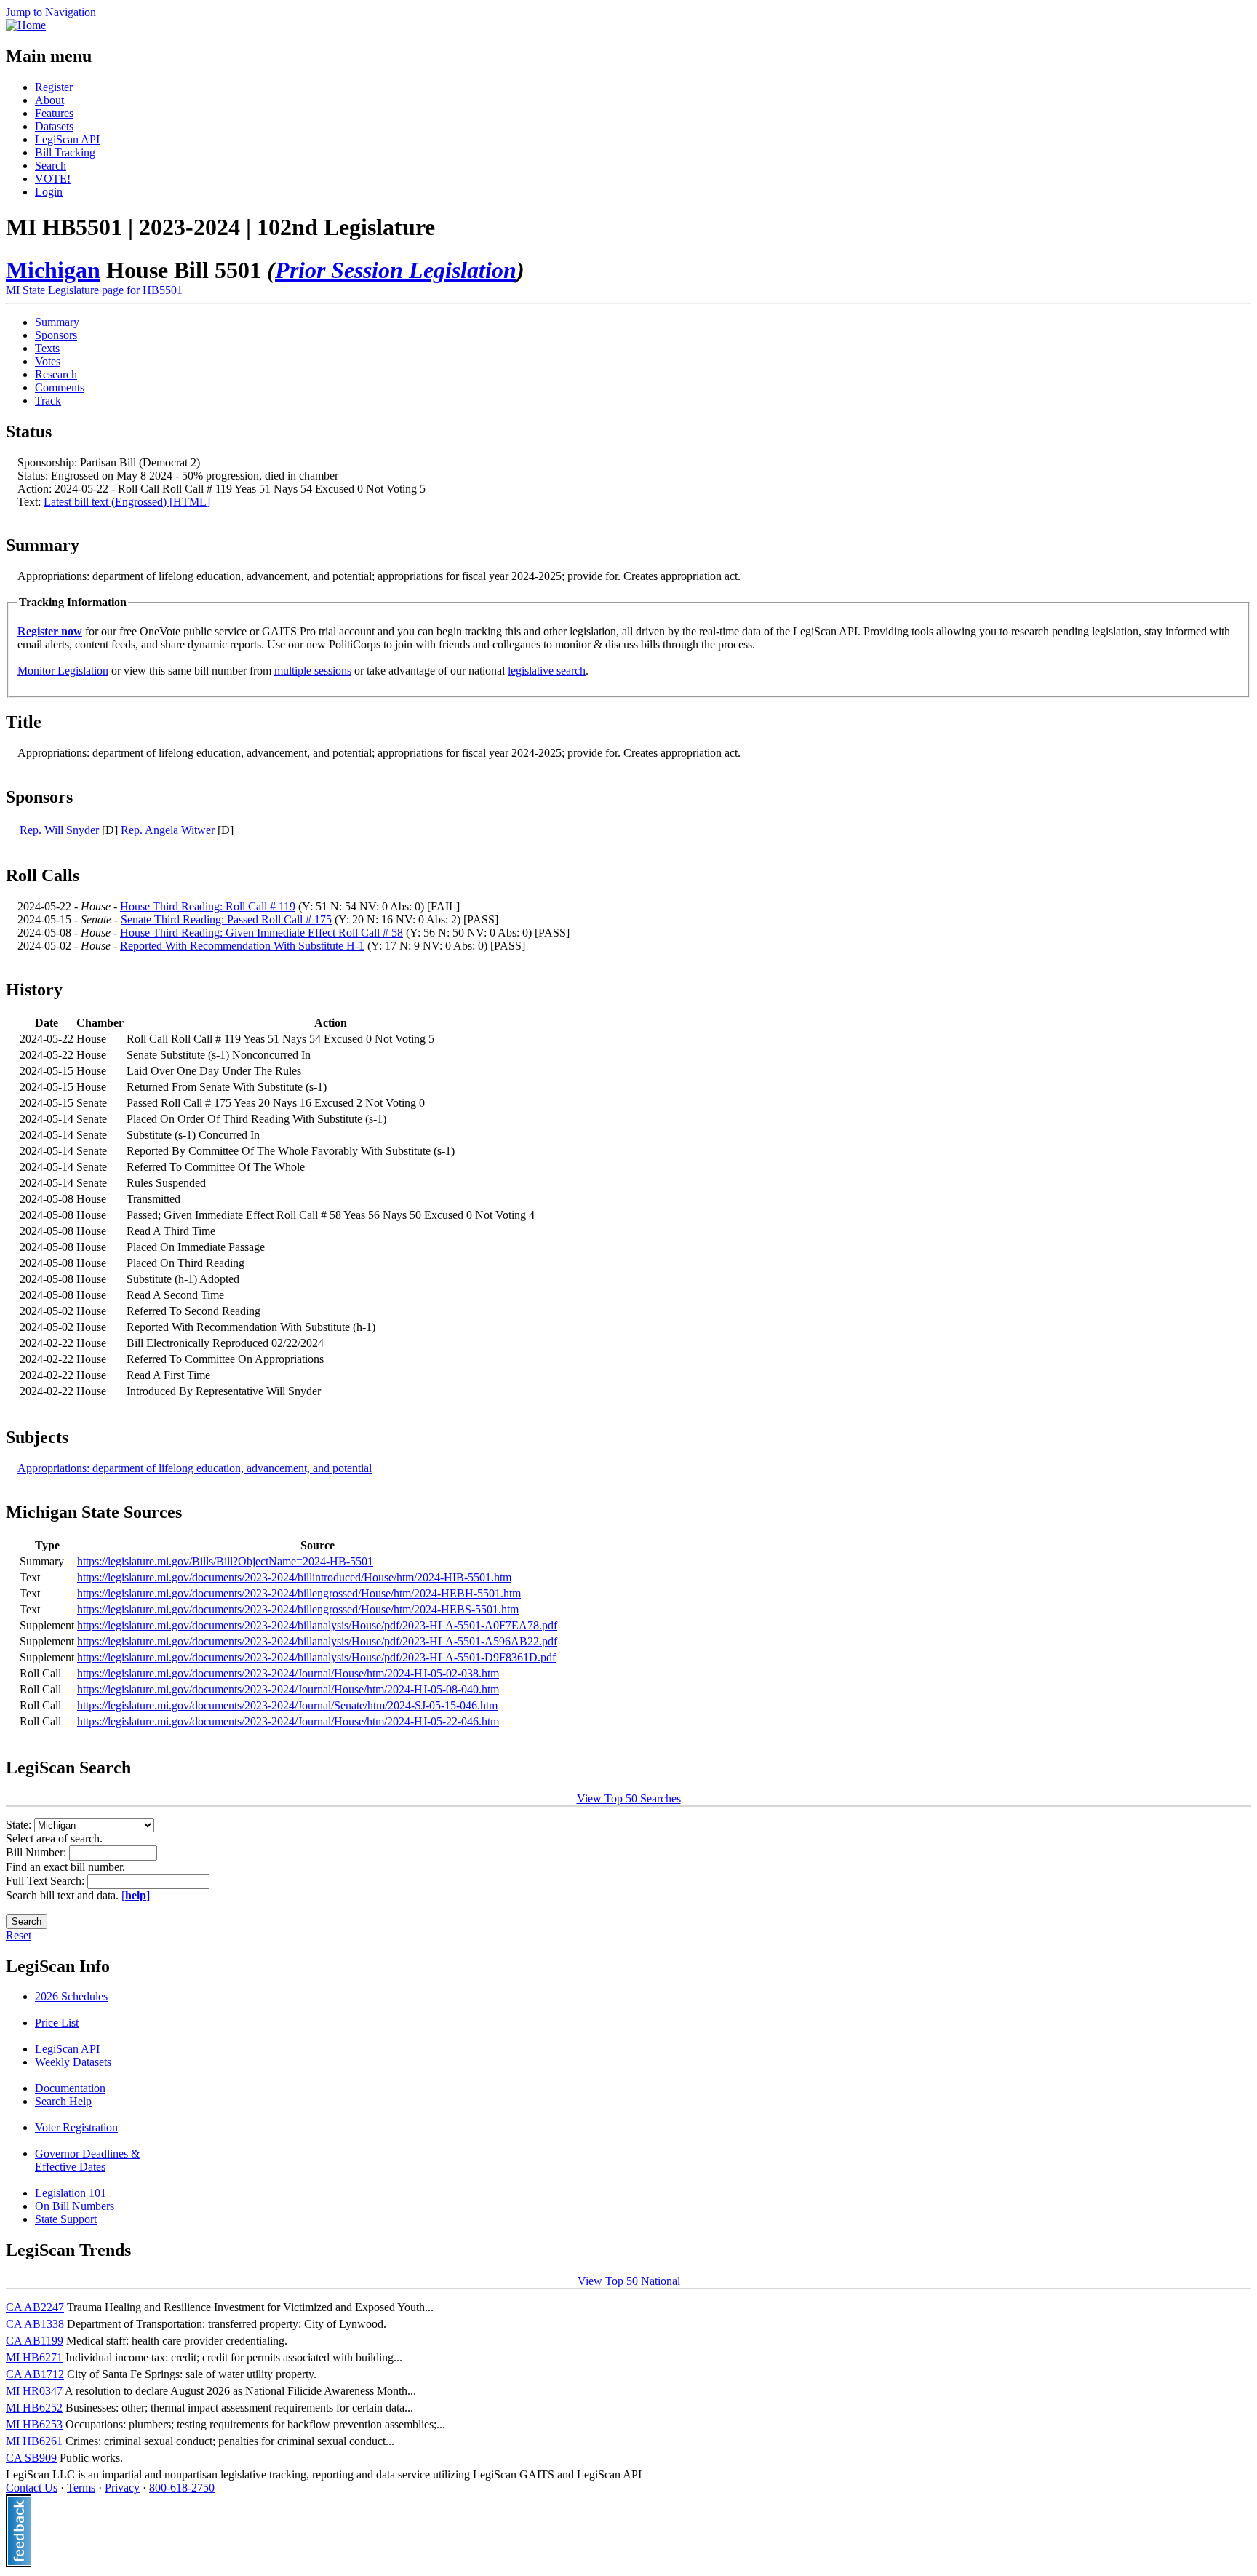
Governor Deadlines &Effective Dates (87, 2160)
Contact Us (32, 2488)
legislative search (547, 671)
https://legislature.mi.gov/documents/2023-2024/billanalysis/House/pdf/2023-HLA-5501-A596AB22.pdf (317, 1641)
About (49, 100)
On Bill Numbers (75, 2206)
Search (51, 166)
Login (49, 192)
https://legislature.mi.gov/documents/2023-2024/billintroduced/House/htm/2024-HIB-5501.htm (294, 1577)
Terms (81, 2488)
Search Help (63, 2101)
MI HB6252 (34, 2408)
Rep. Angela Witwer (168, 830)
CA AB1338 (35, 2324)
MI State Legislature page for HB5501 (94, 290)
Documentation (70, 2088)
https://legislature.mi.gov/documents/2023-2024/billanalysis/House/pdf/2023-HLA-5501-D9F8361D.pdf (316, 1657)
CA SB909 (31, 2458)
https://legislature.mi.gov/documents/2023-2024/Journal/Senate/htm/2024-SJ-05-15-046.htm (287, 1705)
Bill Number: (37, 1852)
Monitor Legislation (63, 671)
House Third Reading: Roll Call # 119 (208, 906)
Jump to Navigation (51, 12)
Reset (19, 1935)
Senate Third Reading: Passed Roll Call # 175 (226, 919)
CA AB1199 (35, 2341)
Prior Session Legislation (396, 270)
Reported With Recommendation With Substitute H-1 (242, 946)
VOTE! (53, 179)
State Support (66, 2219)
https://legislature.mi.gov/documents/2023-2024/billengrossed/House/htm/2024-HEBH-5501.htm (299, 1593)
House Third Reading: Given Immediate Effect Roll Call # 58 (262, 933)
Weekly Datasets (73, 2062)
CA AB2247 (35, 2307)
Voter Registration (76, 2127)
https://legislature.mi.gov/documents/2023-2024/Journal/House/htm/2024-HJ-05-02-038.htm (288, 1673)
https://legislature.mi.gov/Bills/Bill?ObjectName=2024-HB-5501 (225, 1561)
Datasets (54, 126)
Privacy (122, 2488)
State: (20, 1825)
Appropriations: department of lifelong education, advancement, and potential (195, 1468)
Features (54, 113)
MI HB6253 (34, 2424)
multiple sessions (313, 671)
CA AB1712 (35, 2374)
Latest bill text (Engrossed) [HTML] (127, 502)
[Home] (26, 25)
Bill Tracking (65, 152)
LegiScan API (67, 139)
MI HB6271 (34, 2357)
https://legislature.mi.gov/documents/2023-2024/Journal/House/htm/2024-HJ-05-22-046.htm (288, 1721)
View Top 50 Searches (629, 1798)
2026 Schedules (71, 1996)
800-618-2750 (182, 2488)
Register (54, 87)
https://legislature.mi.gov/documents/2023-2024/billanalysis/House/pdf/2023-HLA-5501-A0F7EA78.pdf (317, 1625)
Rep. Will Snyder (59, 830)
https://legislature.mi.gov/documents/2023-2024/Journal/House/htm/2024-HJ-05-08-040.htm (288, 1689)
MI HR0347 (34, 2391)
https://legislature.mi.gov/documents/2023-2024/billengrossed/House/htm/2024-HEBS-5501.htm (298, 1609)
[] (136, 1895)
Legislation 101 (71, 2193)
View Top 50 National (629, 2281)
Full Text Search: (47, 1881)
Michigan (53, 270)
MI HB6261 (34, 2441)
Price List (57, 2023)
